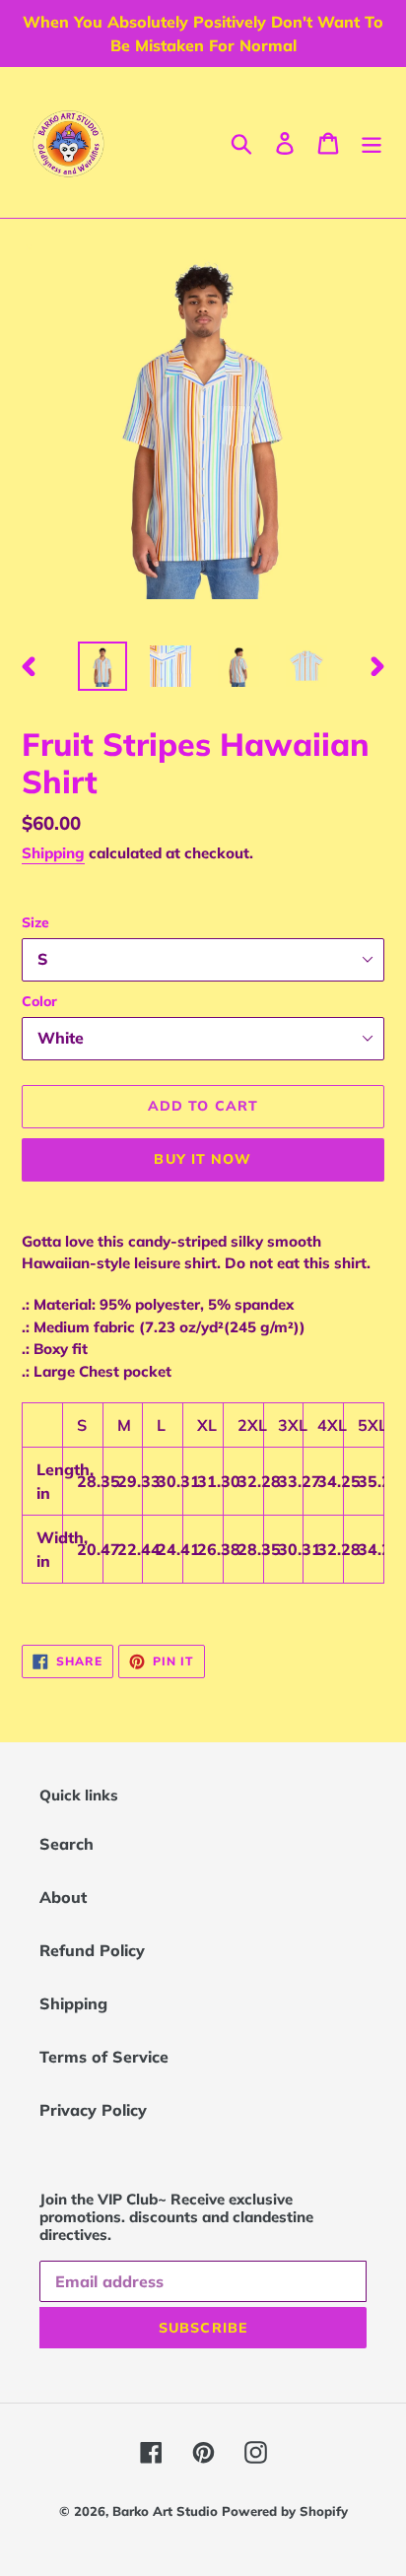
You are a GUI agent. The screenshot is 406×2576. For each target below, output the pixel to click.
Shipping (53, 853)
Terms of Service (104, 2057)
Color (39, 1001)
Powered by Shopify (285, 2511)
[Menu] (372, 143)
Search (67, 1844)
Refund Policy (92, 1950)
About (63, 1897)
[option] (103, 666)
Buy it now (203, 1159)
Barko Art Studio (167, 2511)
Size (35, 922)
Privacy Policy (93, 2110)
